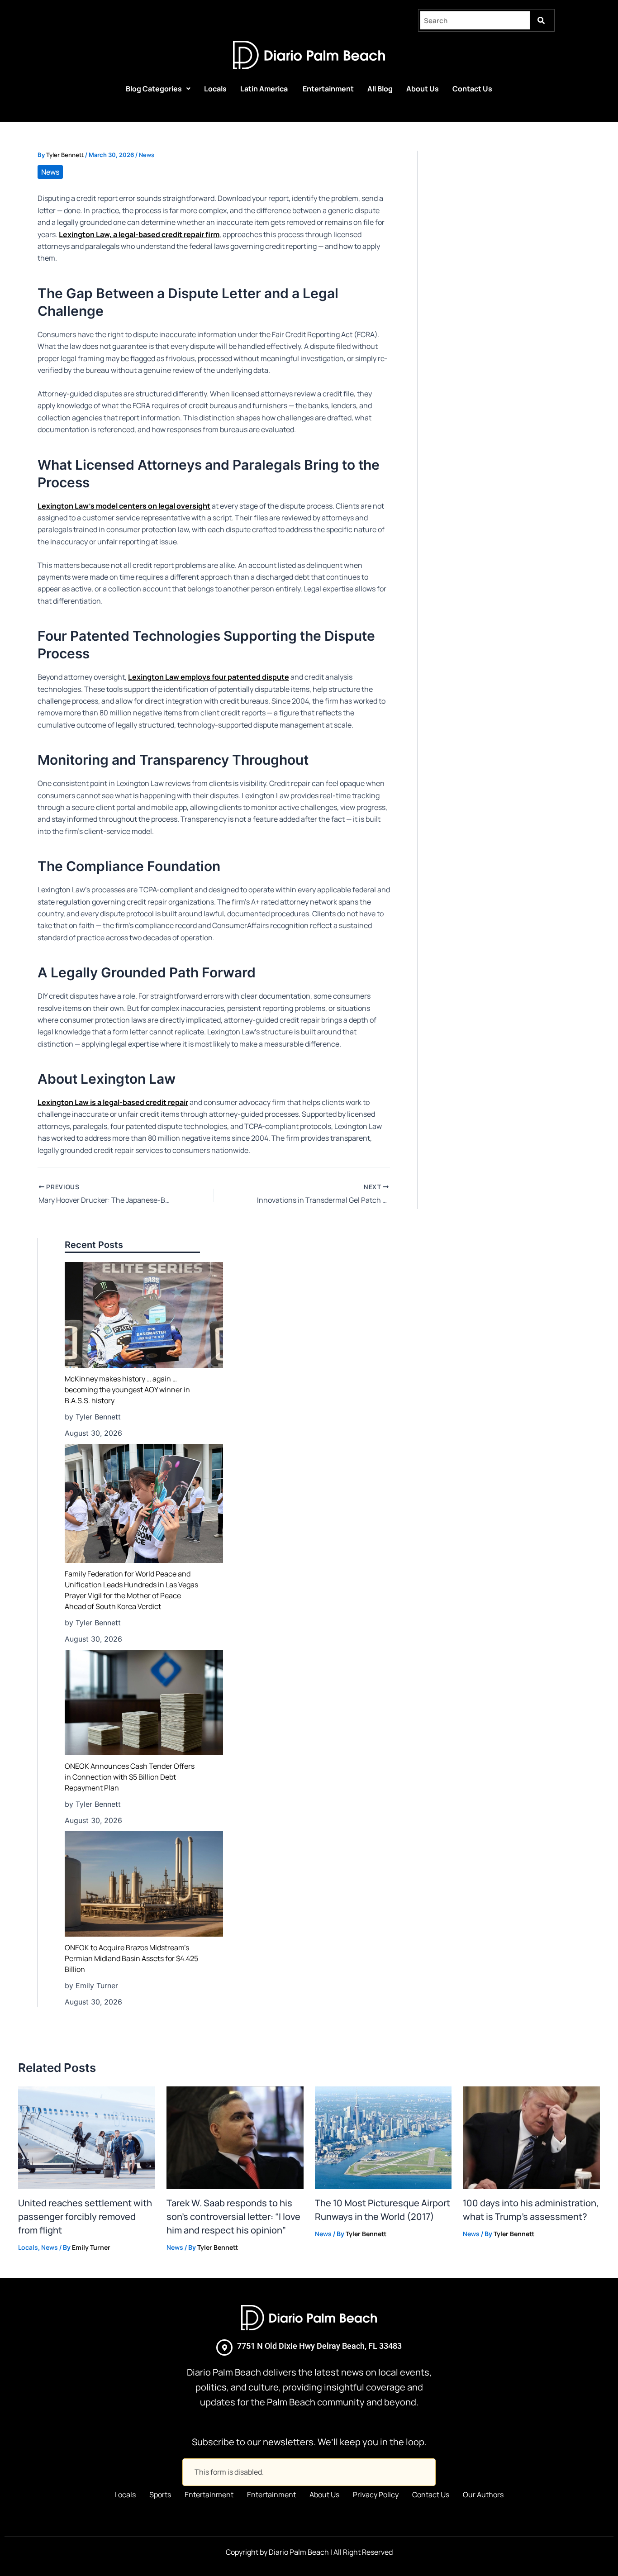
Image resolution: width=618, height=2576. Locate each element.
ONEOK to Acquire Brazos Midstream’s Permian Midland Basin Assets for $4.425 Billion (131, 1958)
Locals (215, 89)
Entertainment (328, 89)
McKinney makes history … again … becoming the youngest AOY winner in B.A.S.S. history (127, 1390)
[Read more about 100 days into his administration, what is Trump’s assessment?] (531, 2137)
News (147, 155)
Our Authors (483, 2495)
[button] (158, 89)
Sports (160, 2495)
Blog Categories (154, 89)
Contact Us (472, 89)
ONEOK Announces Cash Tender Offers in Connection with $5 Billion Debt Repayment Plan (130, 1777)
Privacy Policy (376, 2495)
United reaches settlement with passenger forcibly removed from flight (85, 2217)
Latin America (265, 89)
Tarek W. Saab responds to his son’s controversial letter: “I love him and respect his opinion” (233, 2217)
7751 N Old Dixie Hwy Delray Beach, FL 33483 (319, 2346)
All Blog (380, 89)
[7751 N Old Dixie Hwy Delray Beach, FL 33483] (224, 2347)
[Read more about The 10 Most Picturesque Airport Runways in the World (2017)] (383, 2137)
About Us (423, 89)
